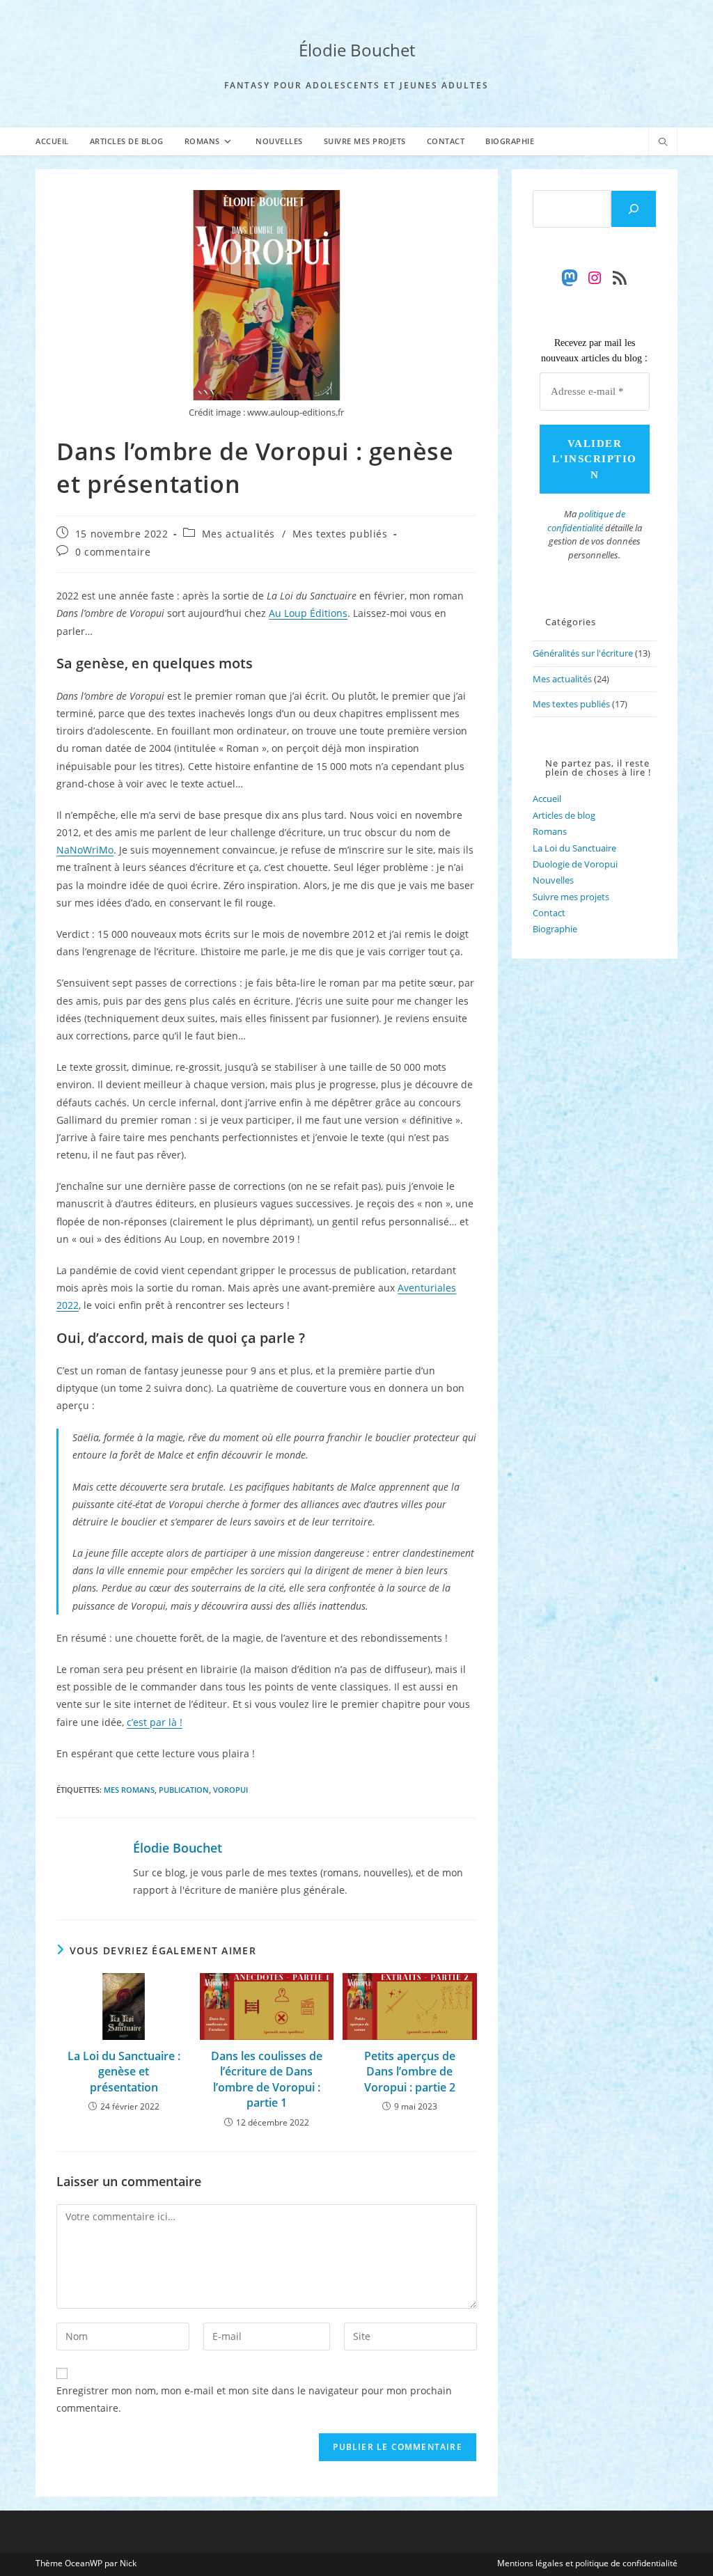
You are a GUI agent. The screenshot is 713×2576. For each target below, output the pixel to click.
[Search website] (663, 143)
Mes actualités (238, 534)
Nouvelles (553, 880)
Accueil (547, 799)
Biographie (555, 929)
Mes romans (129, 1790)
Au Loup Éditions (308, 613)
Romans (550, 831)
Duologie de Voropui (575, 864)
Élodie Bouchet (357, 50)
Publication (184, 1790)
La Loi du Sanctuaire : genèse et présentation (124, 2072)
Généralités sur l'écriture (583, 653)
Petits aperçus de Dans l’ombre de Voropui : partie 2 (410, 2072)
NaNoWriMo (85, 850)
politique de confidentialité (586, 521)
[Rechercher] (634, 209)
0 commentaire (113, 552)
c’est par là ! (155, 1722)
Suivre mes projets (571, 897)
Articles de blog (564, 815)
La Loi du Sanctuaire (574, 848)
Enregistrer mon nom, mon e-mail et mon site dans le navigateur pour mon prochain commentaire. (254, 2399)
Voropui (230, 1790)
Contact (549, 913)
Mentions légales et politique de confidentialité (587, 2563)
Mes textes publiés (340, 534)
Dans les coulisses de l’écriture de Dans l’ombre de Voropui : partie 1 (267, 2079)
